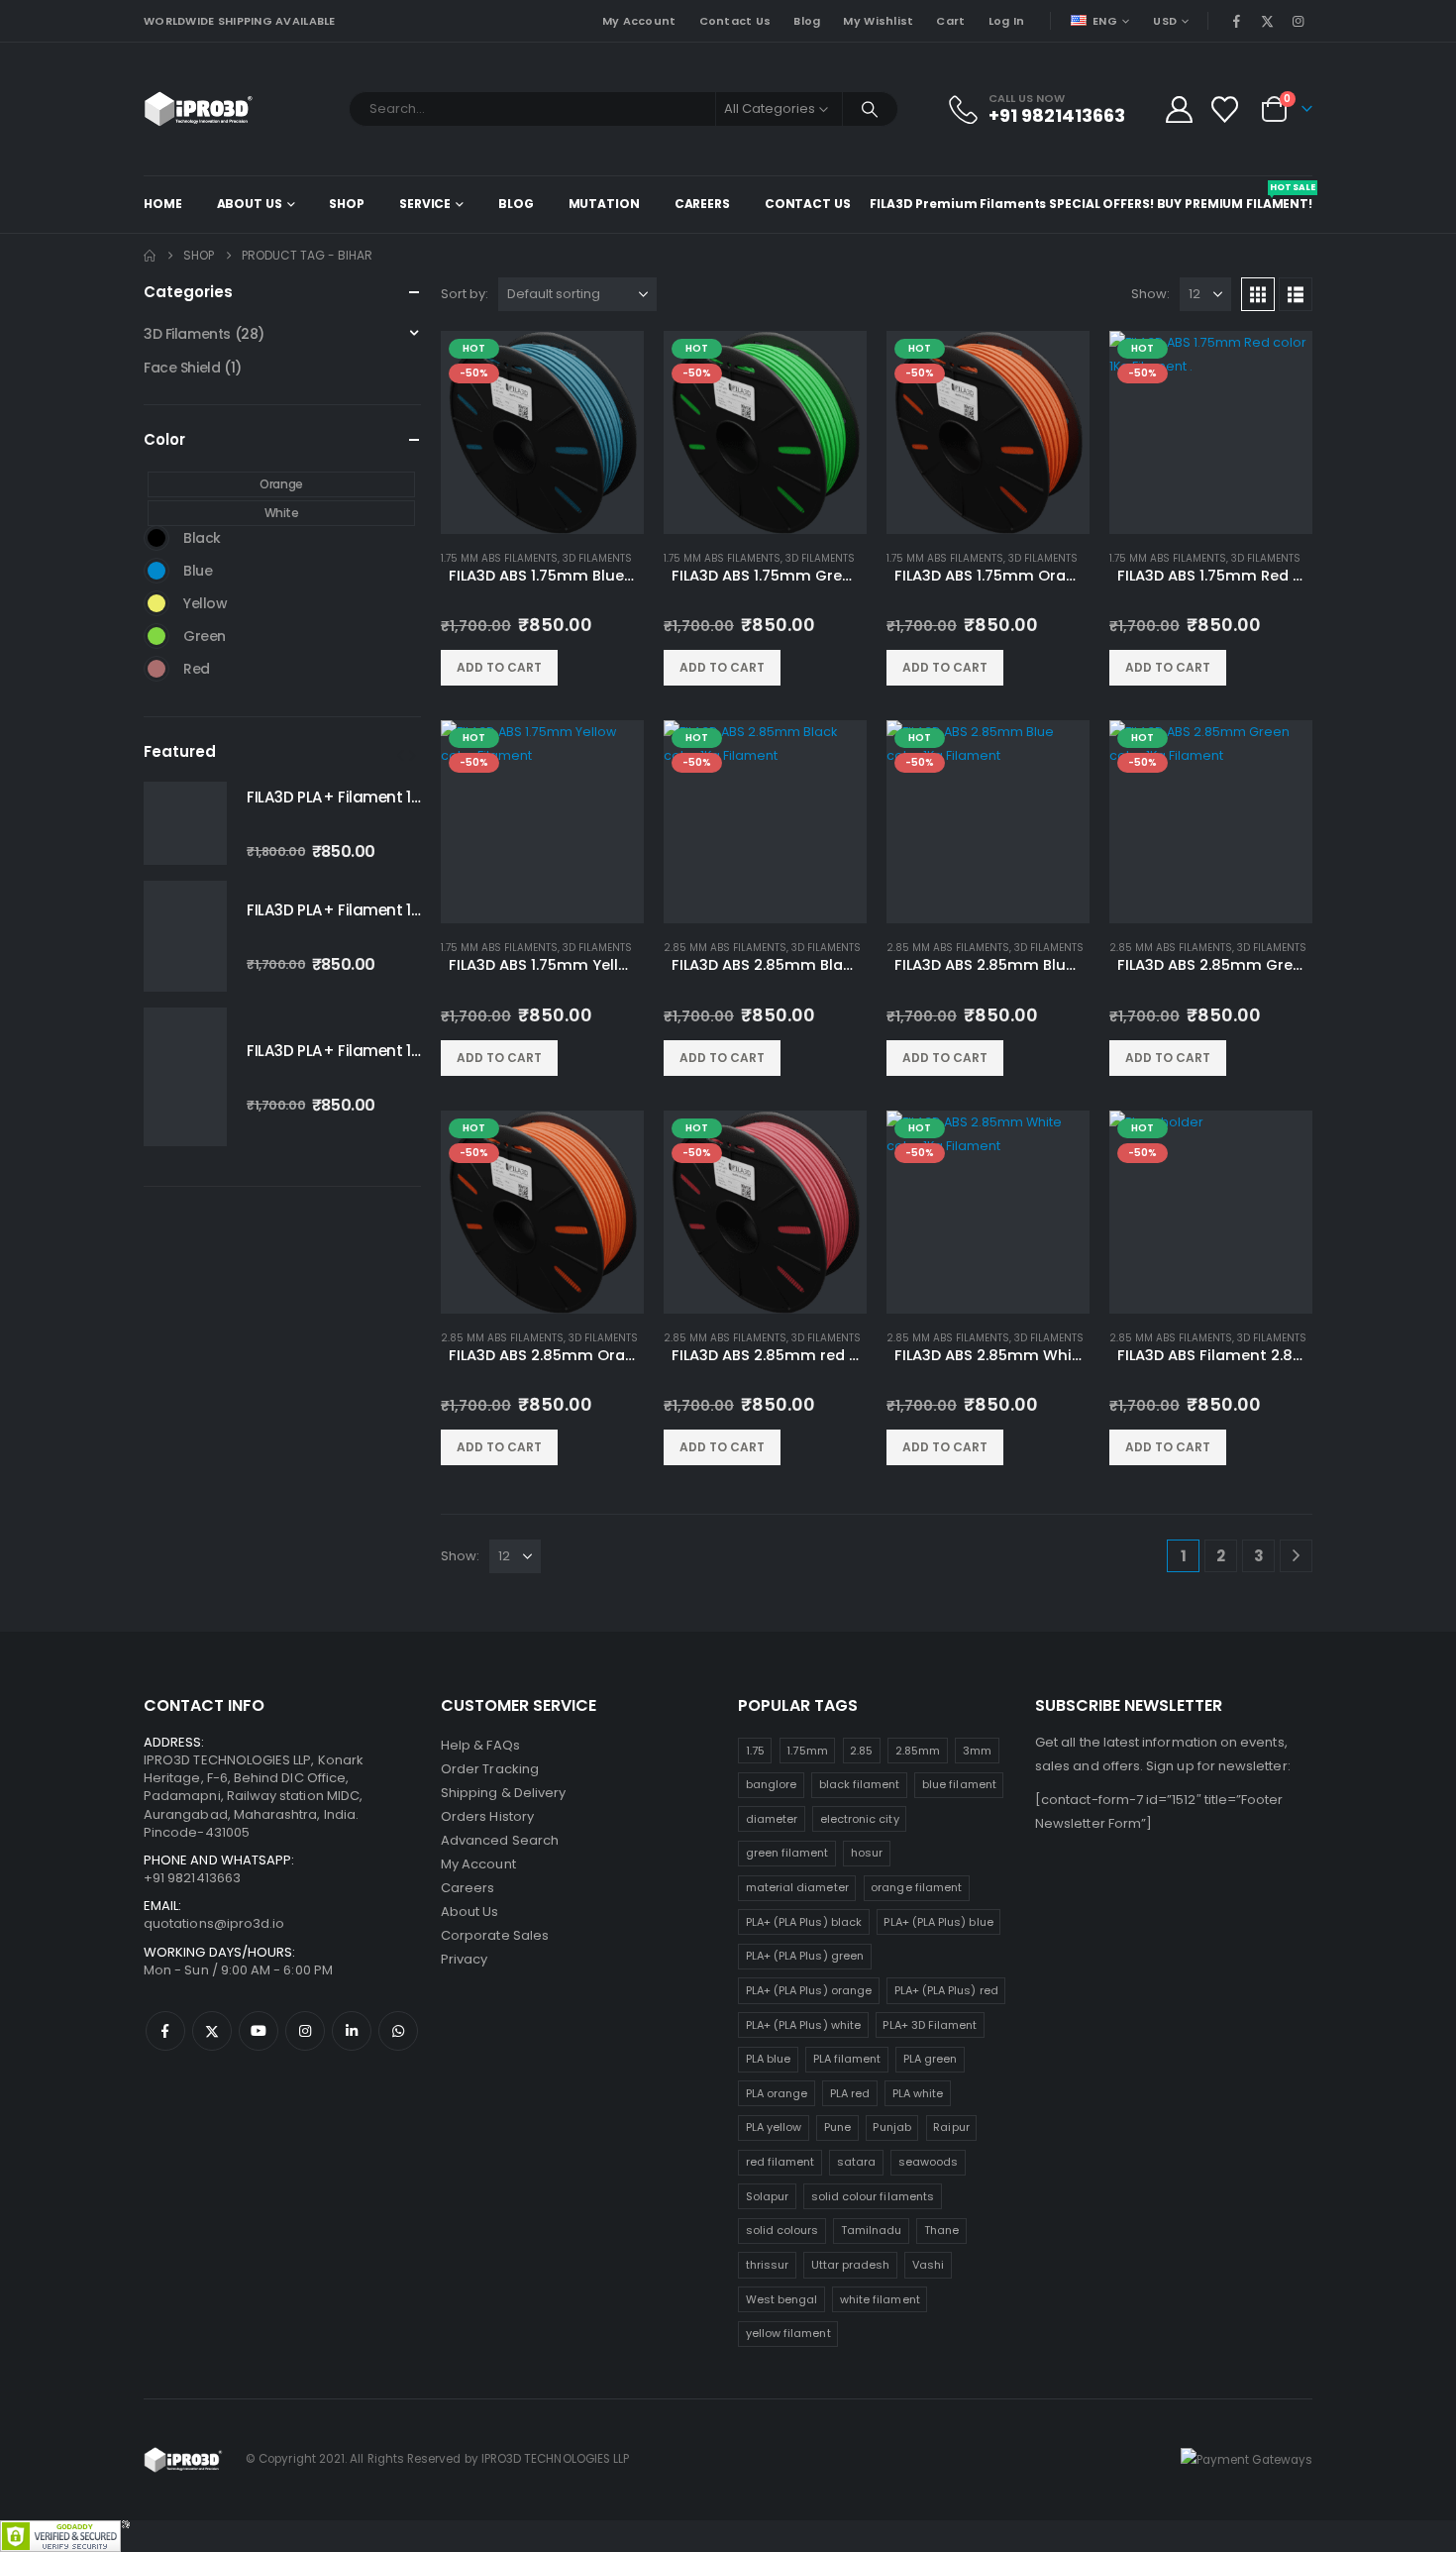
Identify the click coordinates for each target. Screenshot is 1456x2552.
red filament (780, 2162)
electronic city (860, 1819)
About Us (250, 204)
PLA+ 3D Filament (930, 2025)
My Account (639, 21)
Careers (702, 204)
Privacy (464, 1959)
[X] (1268, 21)
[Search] (871, 109)
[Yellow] (156, 603)
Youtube (259, 2031)
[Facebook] (1236, 21)
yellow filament (788, 2333)
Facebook (165, 2031)
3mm (977, 1751)
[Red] (156, 669)
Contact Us (735, 21)
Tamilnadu (872, 2230)
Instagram (305, 2031)
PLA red (850, 2093)
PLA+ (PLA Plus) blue (938, 1922)
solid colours (782, 2230)
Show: (1150, 294)
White (282, 513)
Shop (347, 204)
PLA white (918, 2093)
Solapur (767, 2196)
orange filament (916, 1887)
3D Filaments (597, 558)
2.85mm (918, 1751)
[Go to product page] (185, 823)
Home (163, 204)
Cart (950, 21)
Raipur (951, 2127)
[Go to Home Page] (150, 256)
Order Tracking (490, 1769)
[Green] (156, 636)
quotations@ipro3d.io (214, 1923)
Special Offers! (1101, 204)
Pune (837, 2127)
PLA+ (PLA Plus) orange (809, 1990)
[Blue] (156, 571)
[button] (1258, 294)
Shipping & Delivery (503, 1793)
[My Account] (1179, 109)
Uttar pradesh (851, 2265)
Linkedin (352, 2031)
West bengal (782, 2299)
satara (856, 2162)
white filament (880, 2299)
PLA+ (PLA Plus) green (805, 1956)
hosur (867, 1853)
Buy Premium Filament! (1235, 197)
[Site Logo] (199, 109)
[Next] (1296, 1556)
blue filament (959, 1784)
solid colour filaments (873, 2196)
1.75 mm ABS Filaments (499, 558)
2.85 (861, 1751)
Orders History (487, 1816)
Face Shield (182, 368)
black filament (860, 1784)
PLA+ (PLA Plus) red (946, 1990)
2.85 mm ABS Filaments (725, 948)
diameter (772, 1819)
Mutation (604, 204)
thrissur (768, 2265)
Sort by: (465, 294)
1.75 (755, 1751)
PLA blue (769, 2059)
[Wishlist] (1225, 109)
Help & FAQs (480, 1745)
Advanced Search (500, 1840)
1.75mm (807, 1751)
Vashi (928, 2265)
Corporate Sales (495, 1935)
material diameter (797, 1887)
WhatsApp (398, 2031)
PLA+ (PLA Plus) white (803, 2025)
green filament (787, 1853)
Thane (941, 2230)
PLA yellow (774, 2127)
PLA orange (777, 2093)
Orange (281, 484)
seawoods (929, 2162)
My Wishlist (878, 21)
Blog (807, 21)
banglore (772, 1784)
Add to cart (499, 667)
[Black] (156, 538)
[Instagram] (1299, 21)
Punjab (891, 2127)
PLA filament (847, 2059)
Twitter (212, 2031)
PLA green (931, 2059)
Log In (1007, 21)
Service (425, 204)
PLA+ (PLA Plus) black (804, 1922)
